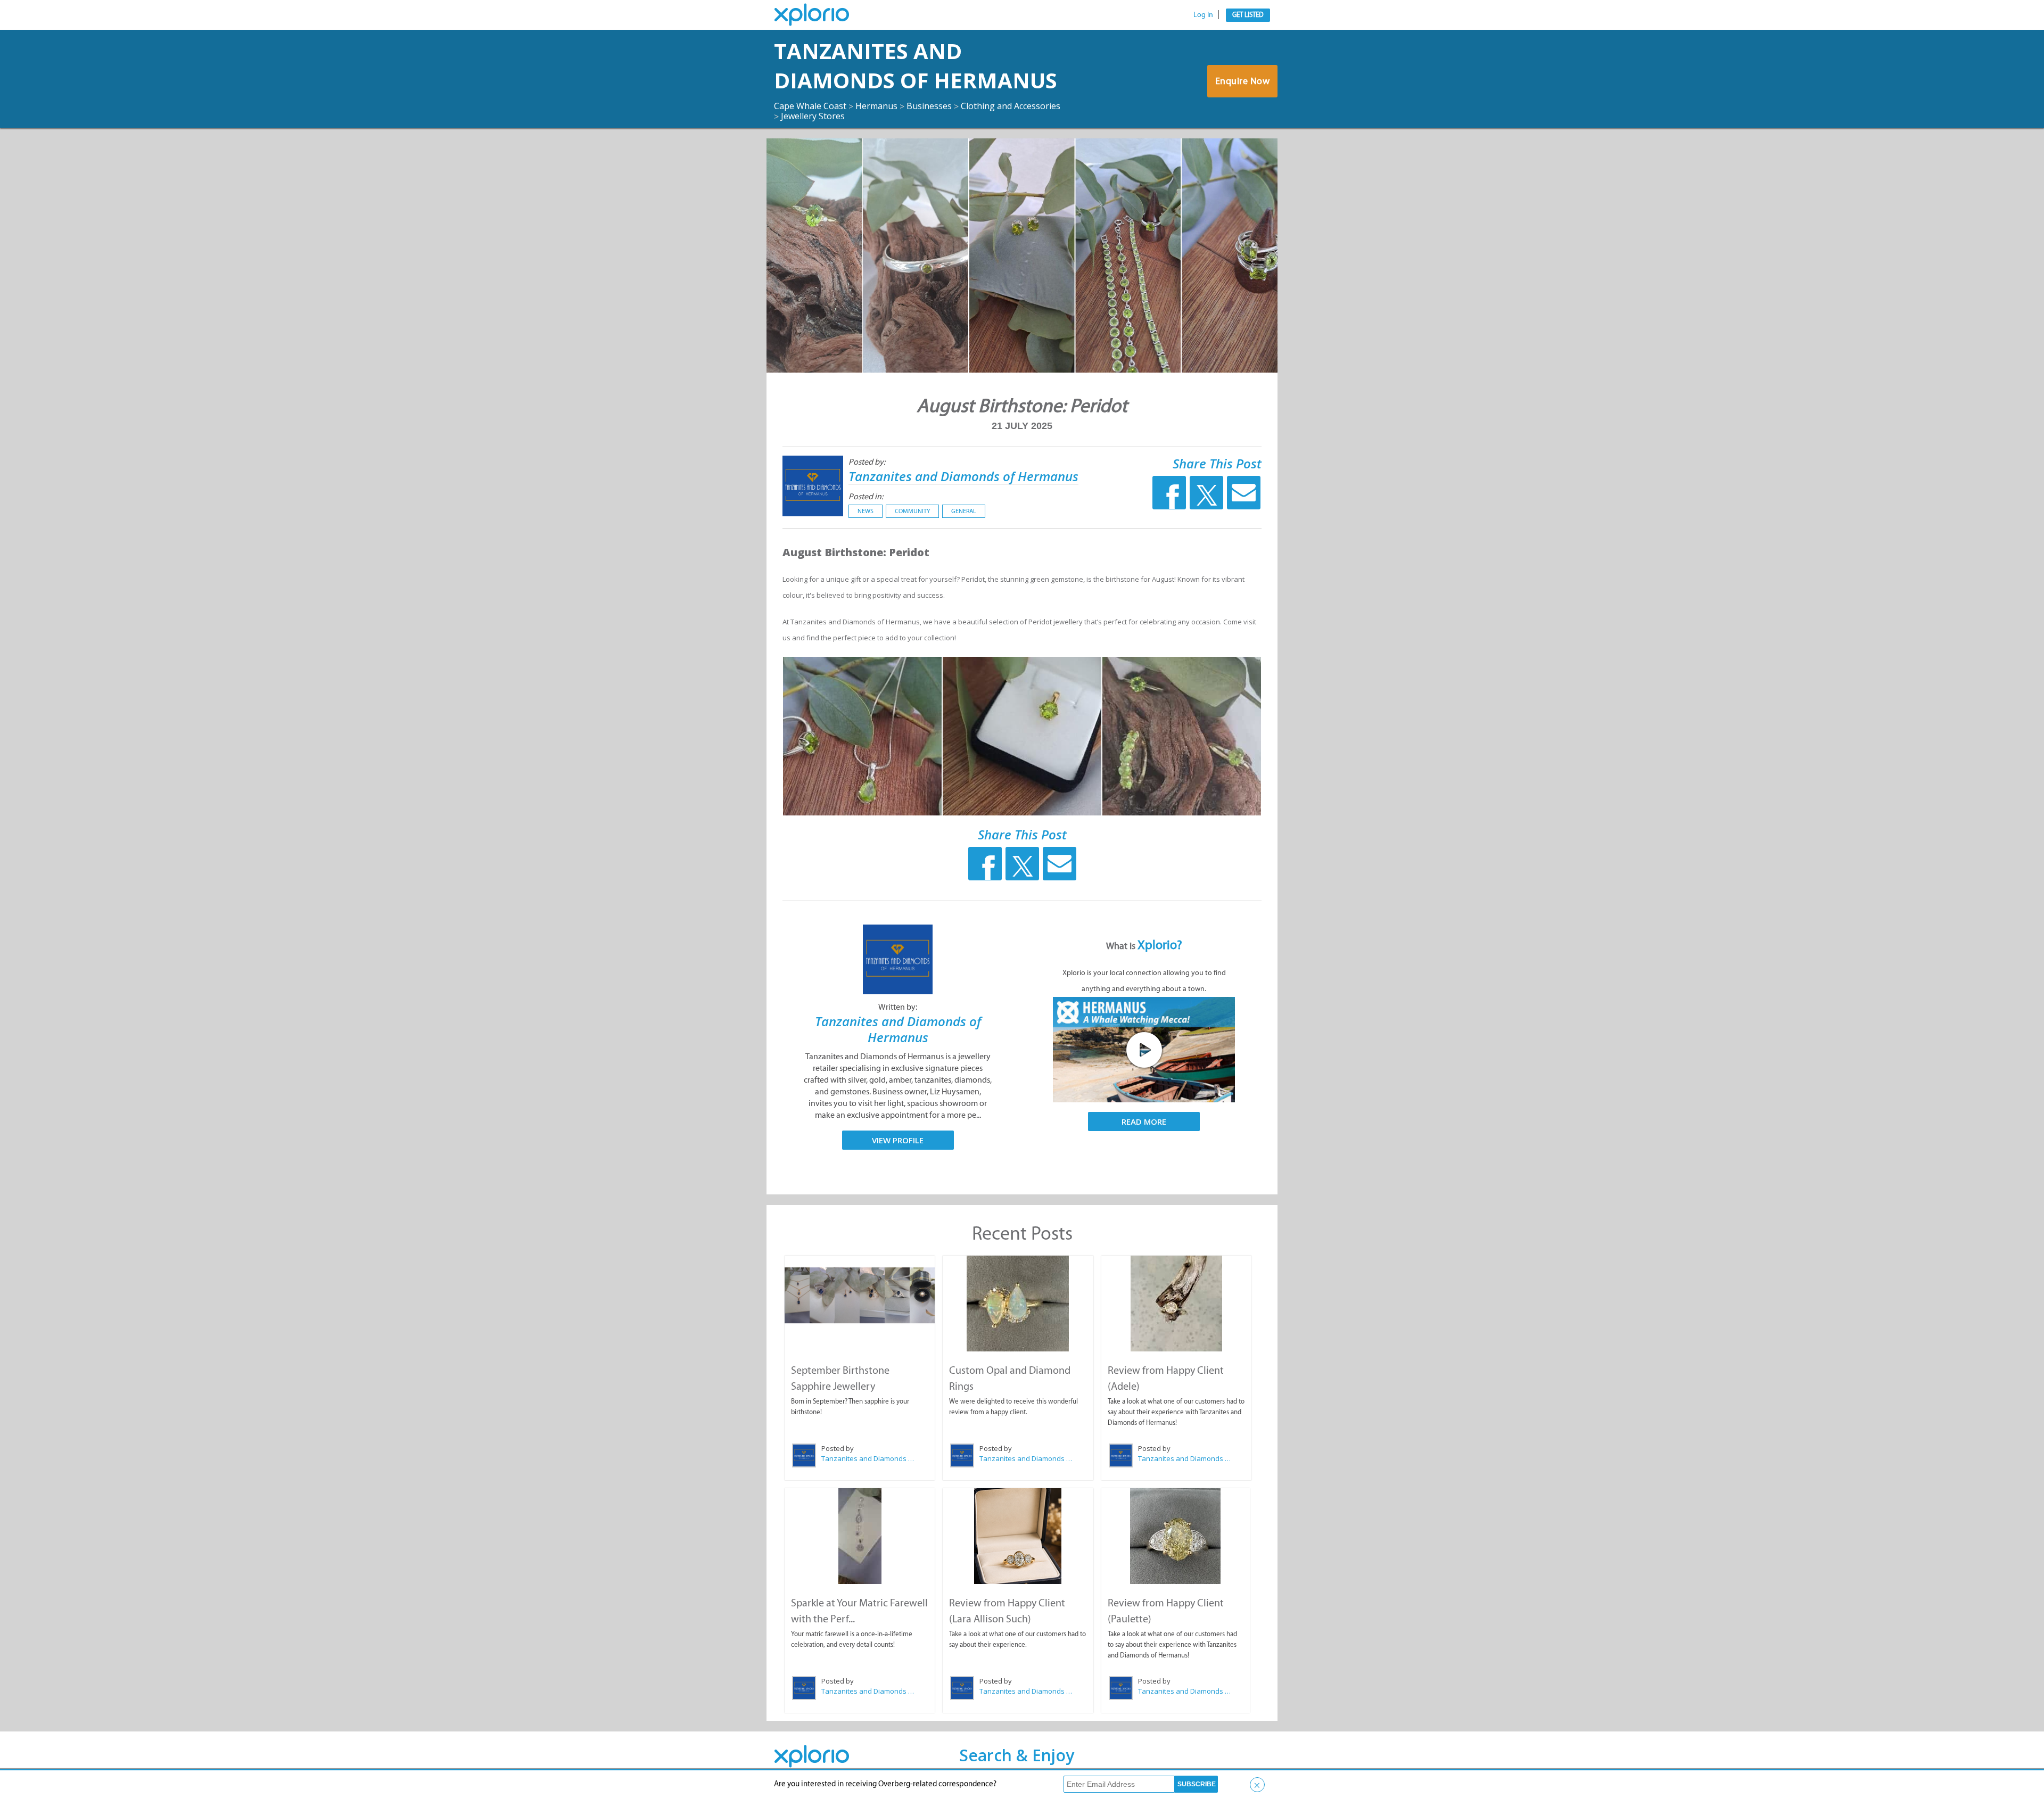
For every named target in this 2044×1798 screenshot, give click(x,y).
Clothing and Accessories (1011, 106)
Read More (1144, 1121)
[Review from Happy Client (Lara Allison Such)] (1018, 1536)
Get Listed (1248, 15)
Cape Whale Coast (810, 106)
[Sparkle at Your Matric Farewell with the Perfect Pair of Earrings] (860, 1536)
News (866, 511)
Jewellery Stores (813, 116)
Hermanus (876, 106)
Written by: (898, 1007)
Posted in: (866, 496)
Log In (1203, 15)
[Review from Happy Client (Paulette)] (1176, 1536)
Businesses (929, 106)
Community (912, 511)
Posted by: (867, 462)
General (964, 511)
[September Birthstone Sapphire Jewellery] (860, 1295)
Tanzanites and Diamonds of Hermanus (916, 65)
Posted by (838, 1448)
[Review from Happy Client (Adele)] (1176, 1304)
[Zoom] (862, 736)
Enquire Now (1243, 81)
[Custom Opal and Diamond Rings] (1018, 1304)
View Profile (898, 1140)
